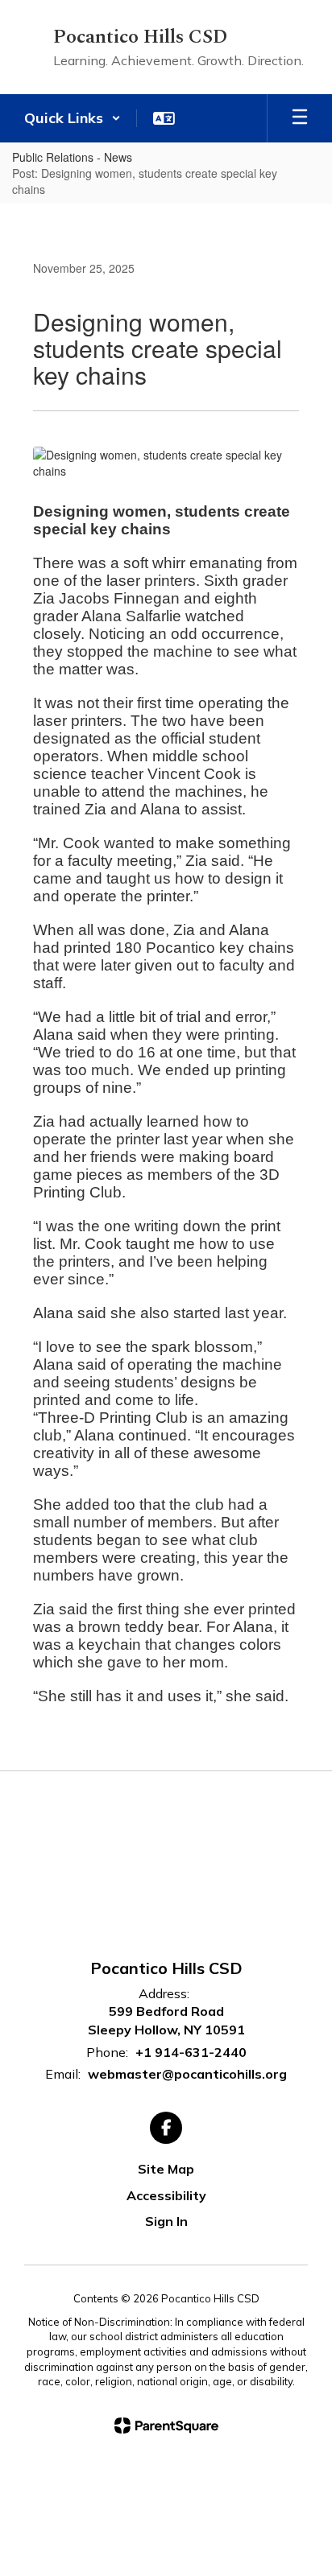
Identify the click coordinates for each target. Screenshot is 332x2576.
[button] (73, 118)
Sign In (166, 2221)
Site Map (166, 2169)
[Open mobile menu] (300, 118)
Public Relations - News (72, 157)
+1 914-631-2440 (191, 2052)
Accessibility (166, 2195)
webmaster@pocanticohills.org (187, 2074)
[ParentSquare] (166, 2426)
